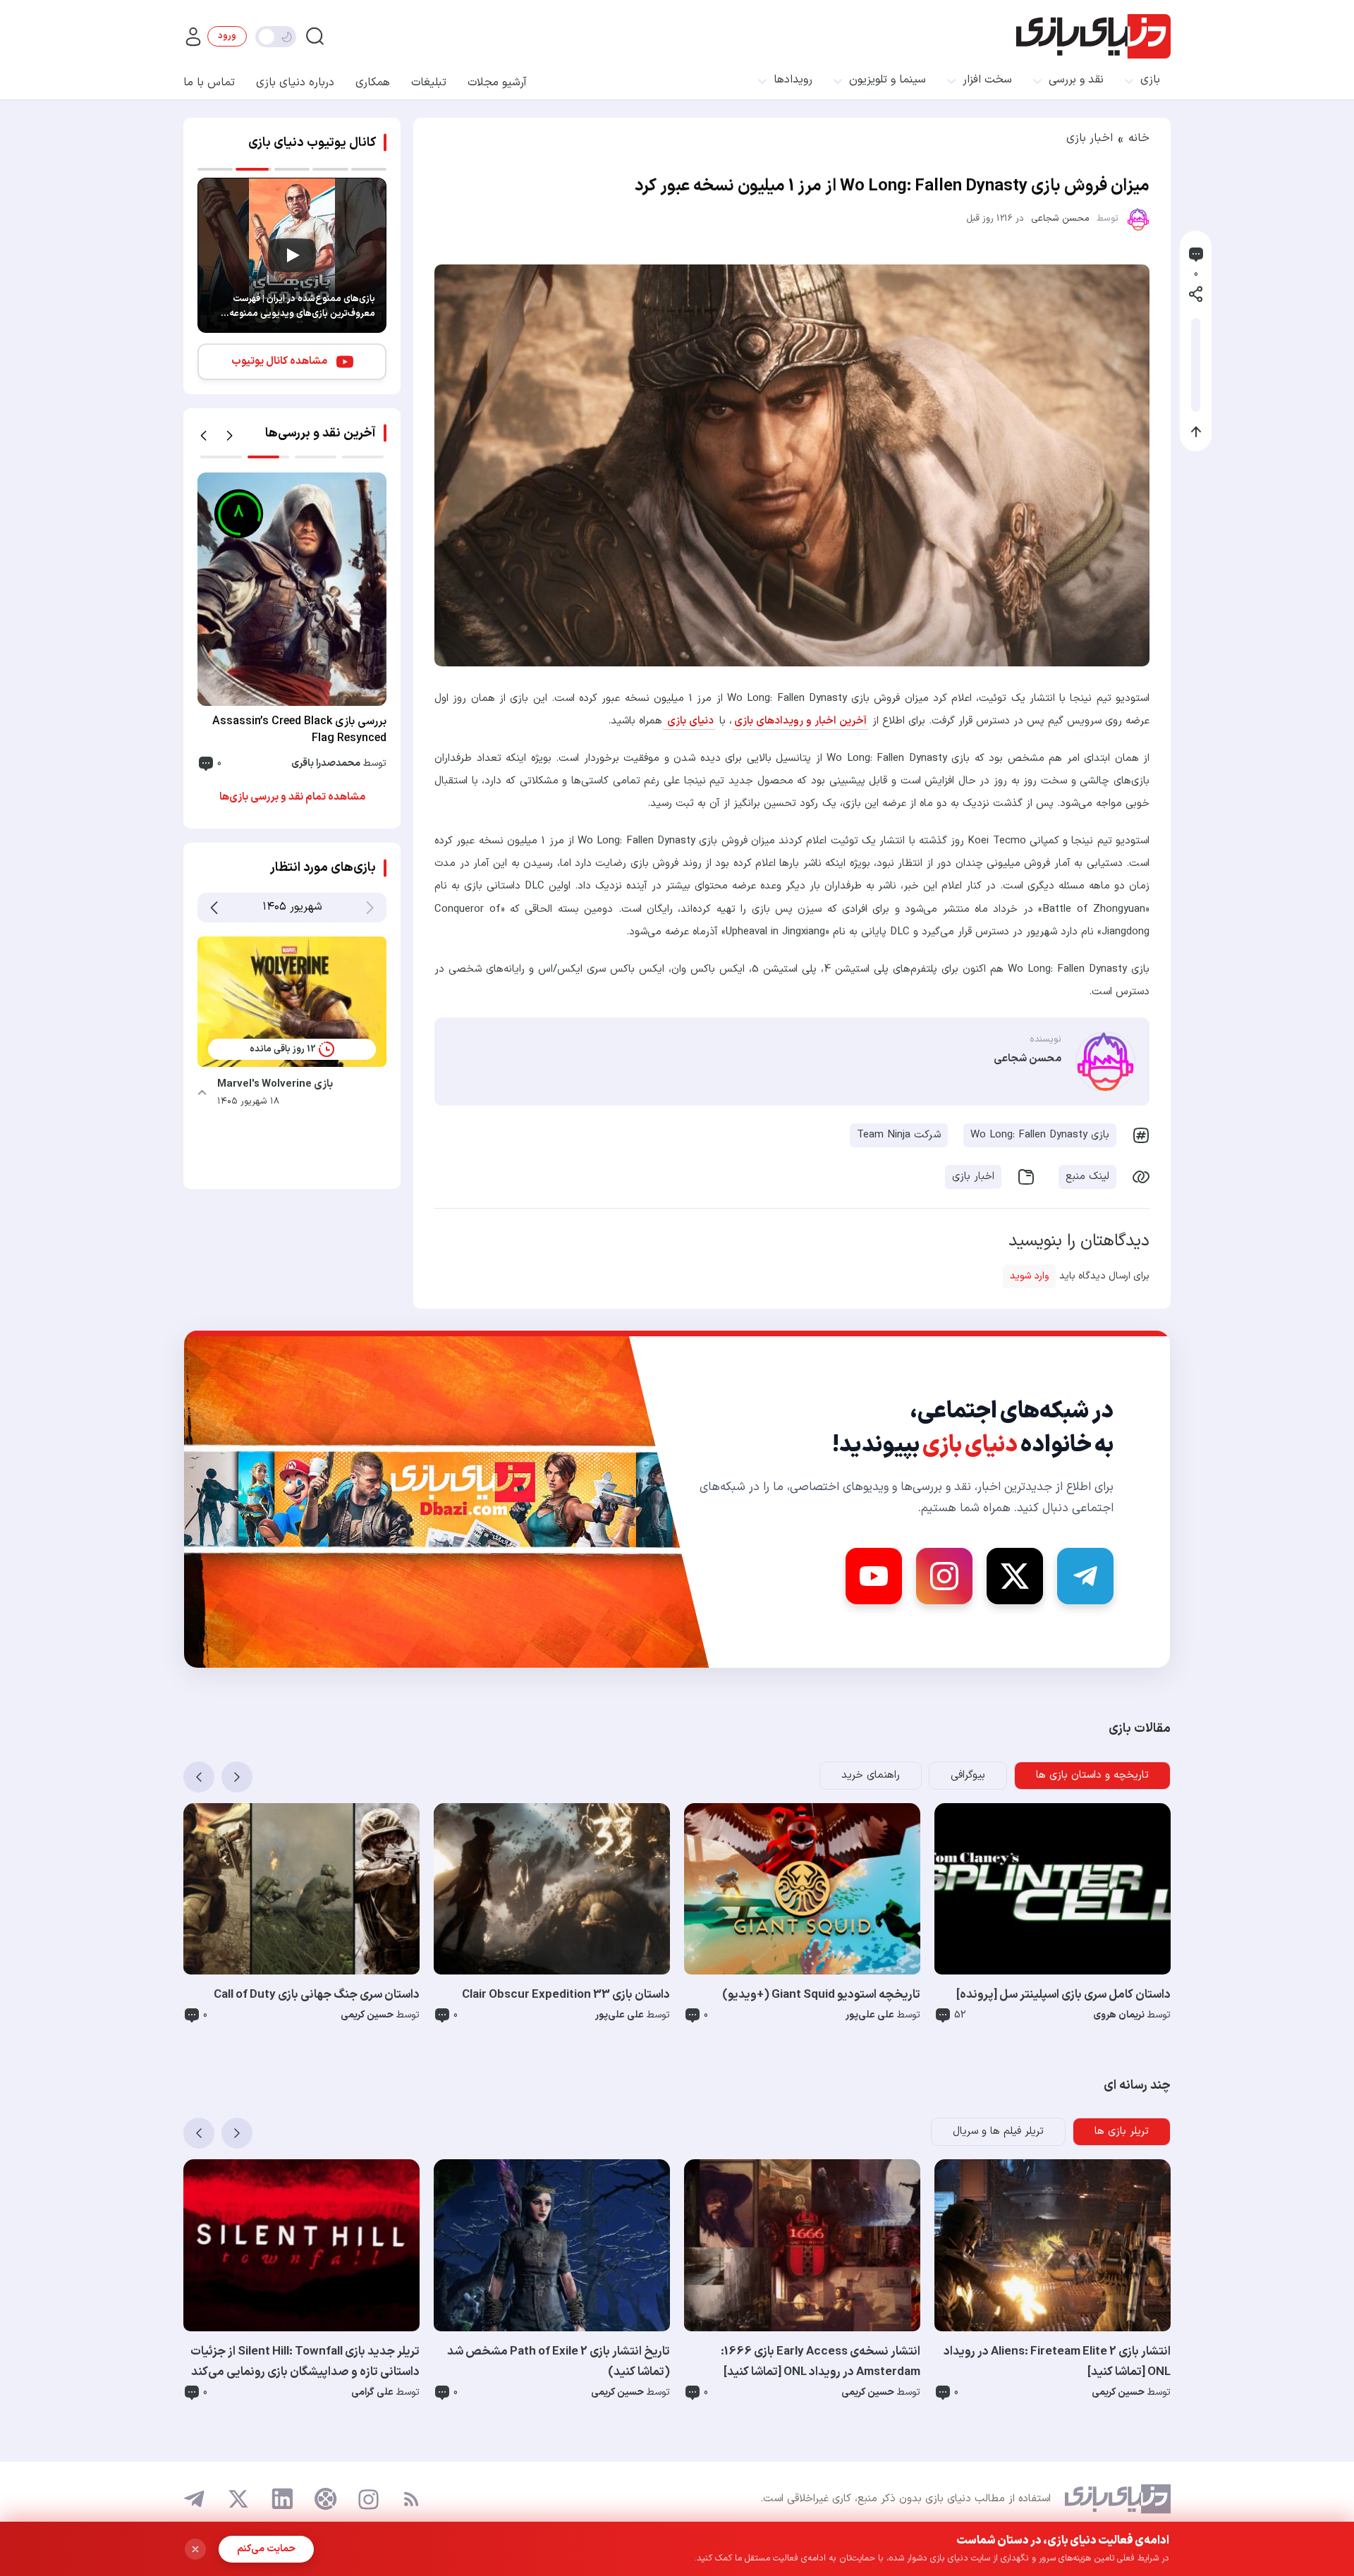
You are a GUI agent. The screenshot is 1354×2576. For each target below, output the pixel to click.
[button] (203, 436)
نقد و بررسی (1076, 80)
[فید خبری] (411, 2499)
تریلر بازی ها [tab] (1122, 2131)
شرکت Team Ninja (899, 1135)
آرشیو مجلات (497, 83)
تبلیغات (429, 83)
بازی (1150, 80)
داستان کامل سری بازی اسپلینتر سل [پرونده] (1063, 1995)
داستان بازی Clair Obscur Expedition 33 (566, 1995)
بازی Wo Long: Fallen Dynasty (1040, 1135)
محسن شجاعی (1060, 219)
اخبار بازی (1090, 138)
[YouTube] (874, 1576)
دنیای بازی (689, 721)
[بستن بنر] (195, 2549)
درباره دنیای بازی (295, 83)
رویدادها (793, 80)
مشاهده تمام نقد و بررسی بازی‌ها (292, 797)
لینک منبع (1087, 1177)
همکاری (373, 83)
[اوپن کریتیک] (326, 2499)
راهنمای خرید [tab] (871, 1775)
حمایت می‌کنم (266, 2549)
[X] (1015, 1576)
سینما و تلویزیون (888, 80)
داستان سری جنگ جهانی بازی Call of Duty (317, 1995)
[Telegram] (1085, 1576)
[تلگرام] (195, 2499)
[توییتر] (238, 2499)
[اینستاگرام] (368, 2499)
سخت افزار (987, 80)
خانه (1139, 138)
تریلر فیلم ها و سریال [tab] (998, 2131)
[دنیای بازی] (1093, 36)
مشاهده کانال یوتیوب (279, 361)
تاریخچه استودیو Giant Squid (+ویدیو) (821, 1995)
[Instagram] (944, 1576)
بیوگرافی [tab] (968, 1775)
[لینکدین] (282, 2499)
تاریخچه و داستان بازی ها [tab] (1092, 1775)
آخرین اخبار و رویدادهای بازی (800, 721)
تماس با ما (209, 83)
